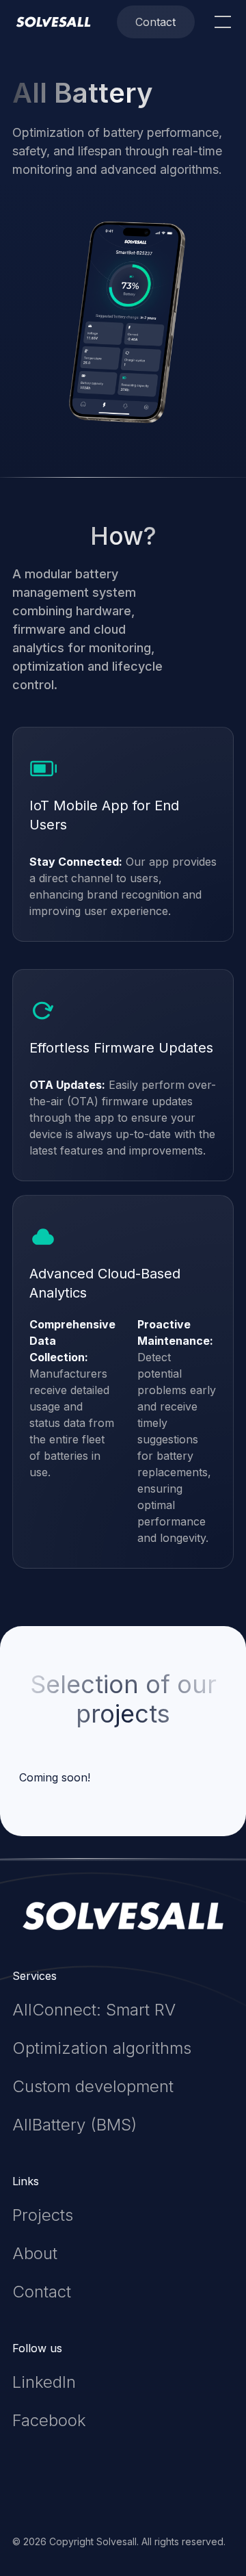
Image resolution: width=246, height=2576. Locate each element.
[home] (53, 22)
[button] (220, 22)
